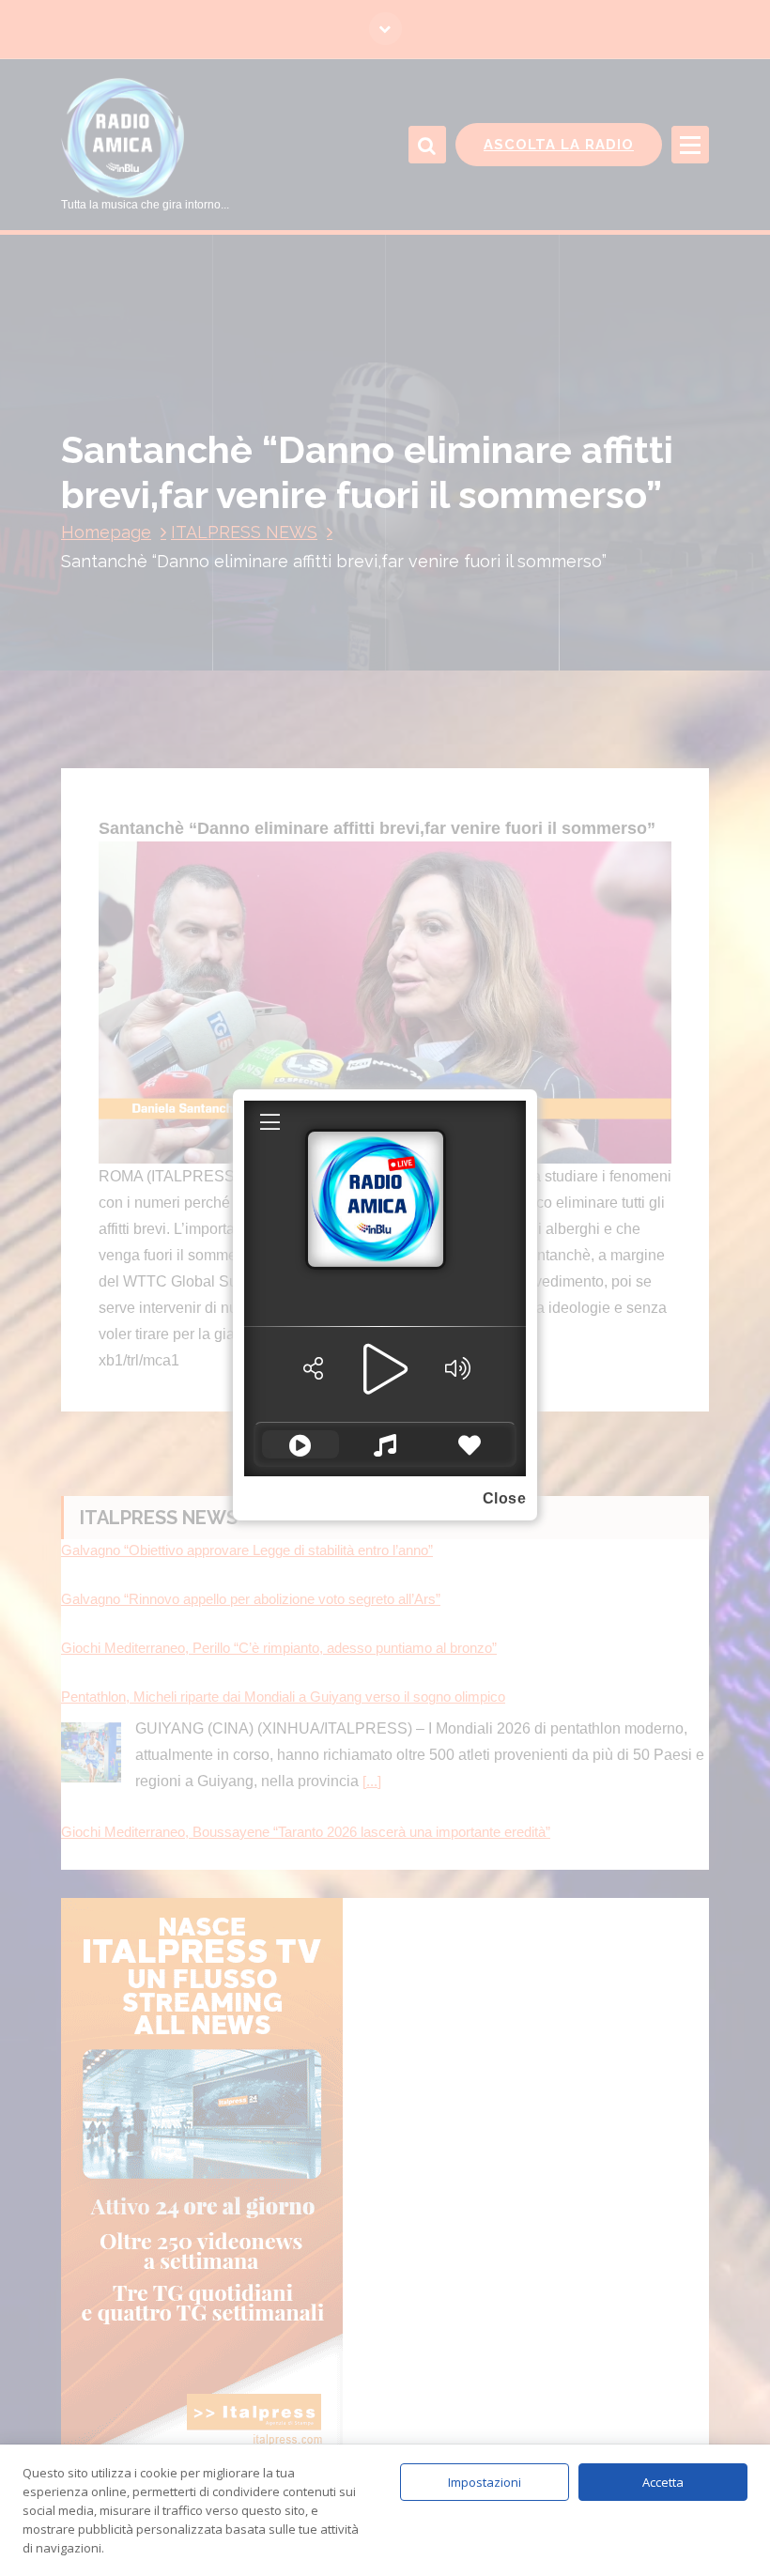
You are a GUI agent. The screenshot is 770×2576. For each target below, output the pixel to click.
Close (505, 1498)
